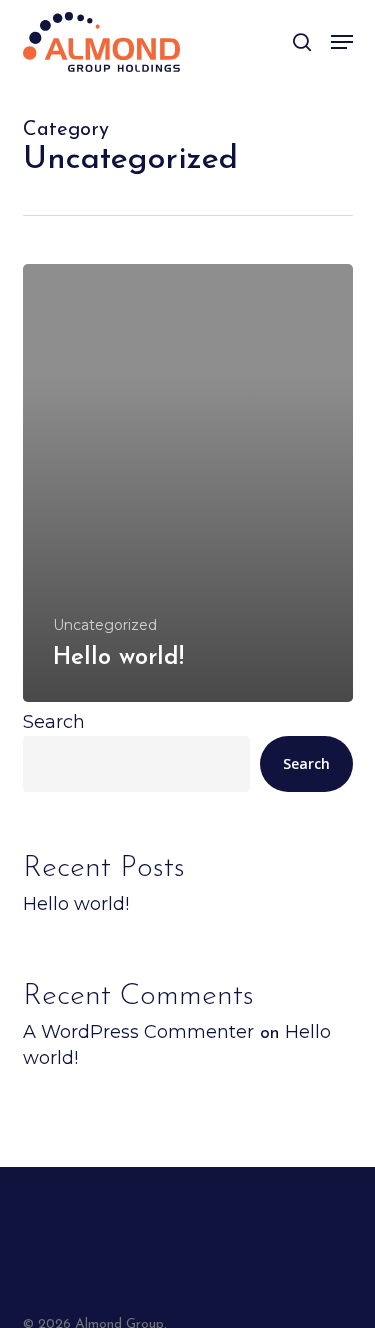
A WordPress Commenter (138, 1032)
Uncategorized (105, 625)
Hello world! (76, 904)
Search (54, 722)
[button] (342, 42)
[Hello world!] (188, 483)
